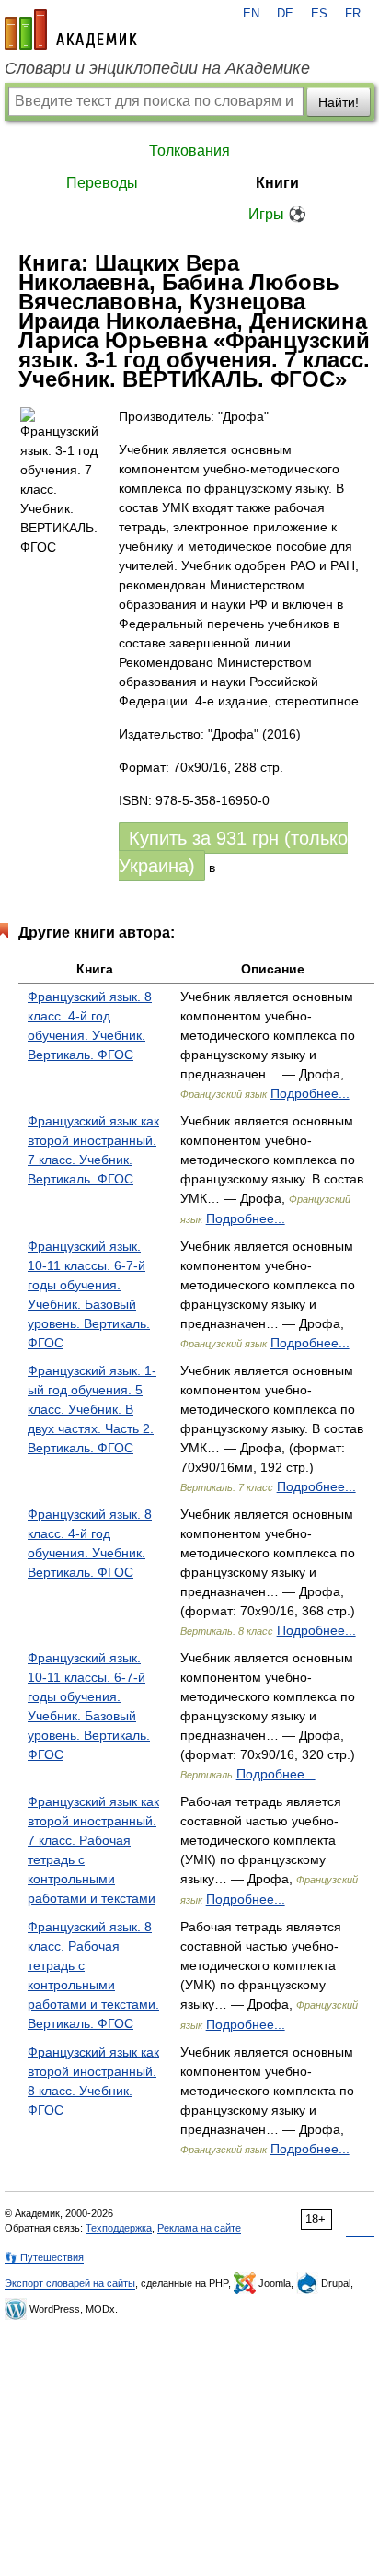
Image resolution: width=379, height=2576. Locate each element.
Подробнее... (310, 1093)
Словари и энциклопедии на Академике (157, 68)
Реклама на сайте (199, 2228)
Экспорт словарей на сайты (70, 2283)
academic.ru (71, 29)
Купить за (233, 852)
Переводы (102, 183)
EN (251, 14)
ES (319, 14)
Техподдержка (119, 2228)
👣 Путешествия (44, 2257)
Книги (277, 183)
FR (353, 14)
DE (285, 14)
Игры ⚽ (277, 214)
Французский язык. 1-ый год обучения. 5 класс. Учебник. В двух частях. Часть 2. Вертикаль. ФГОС (92, 1409)
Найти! (339, 102)
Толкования (189, 151)
